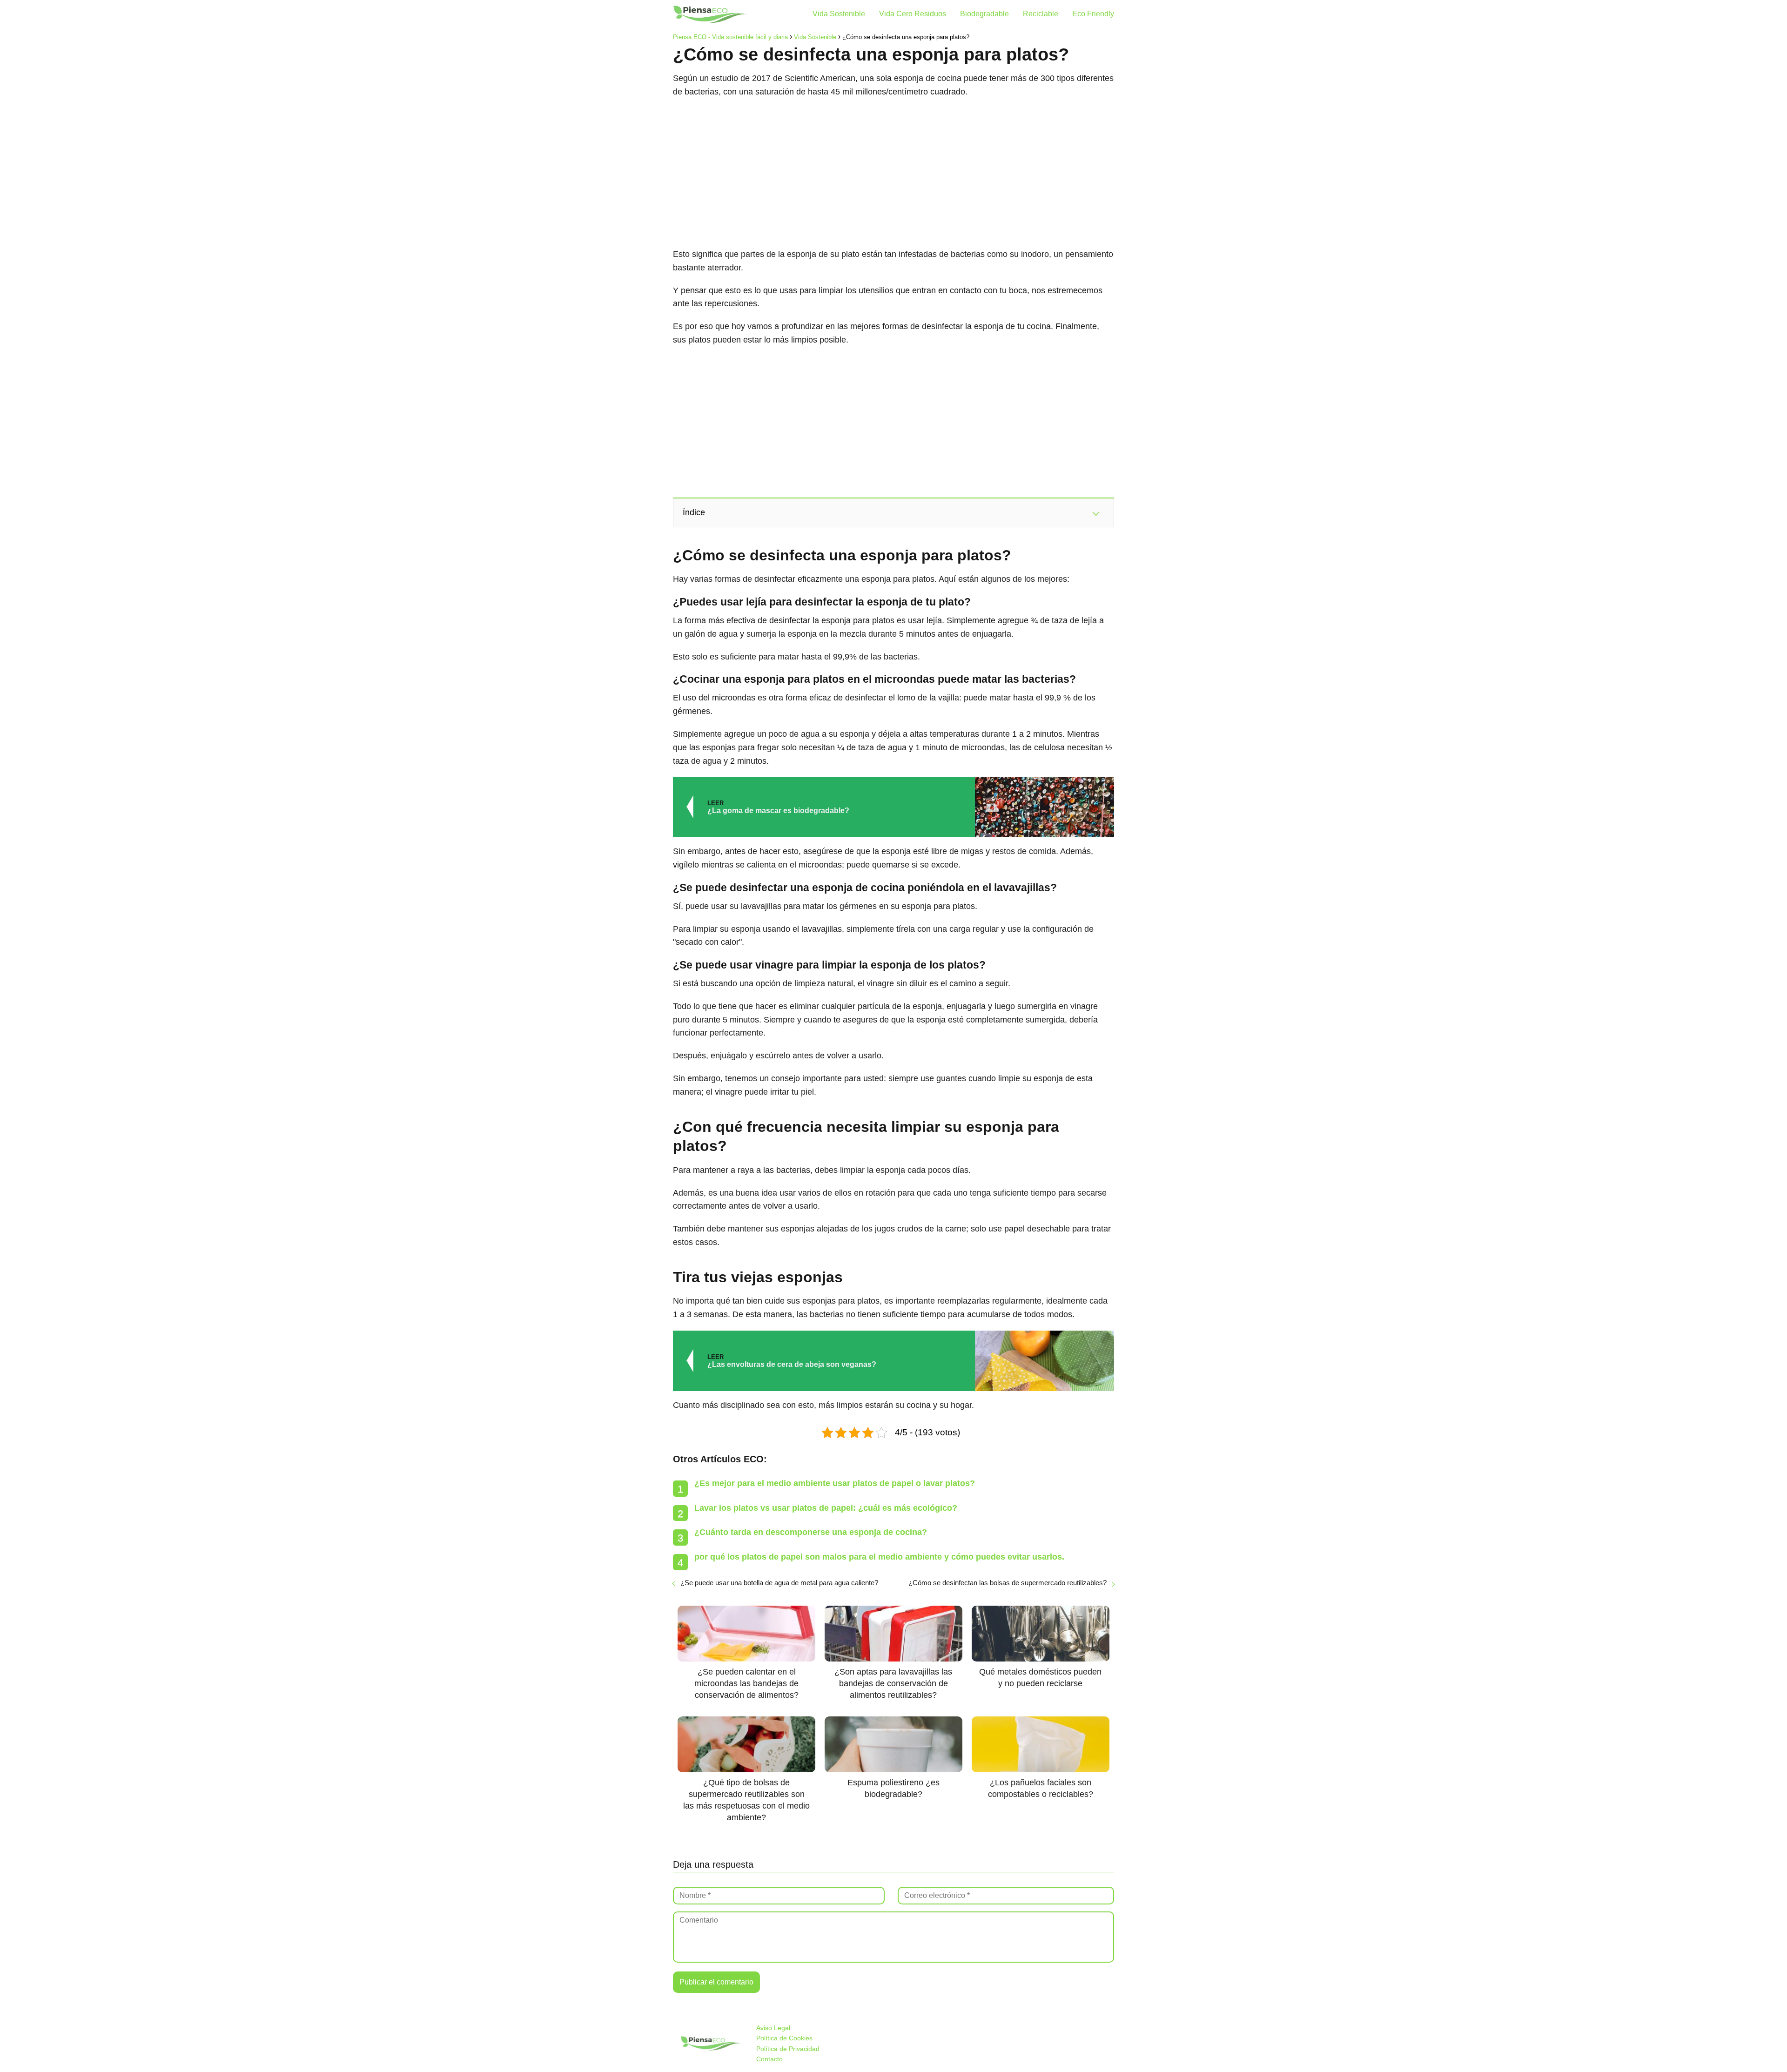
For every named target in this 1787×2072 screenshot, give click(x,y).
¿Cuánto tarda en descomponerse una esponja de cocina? (811, 1532)
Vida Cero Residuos (913, 14)
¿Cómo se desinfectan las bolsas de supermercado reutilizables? (1008, 1583)
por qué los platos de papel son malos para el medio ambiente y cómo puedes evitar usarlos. (879, 1557)
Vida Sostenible (839, 14)
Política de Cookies (784, 2038)
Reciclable (1041, 14)
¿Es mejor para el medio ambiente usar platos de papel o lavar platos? (835, 1483)
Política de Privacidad (788, 2049)
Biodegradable (984, 14)
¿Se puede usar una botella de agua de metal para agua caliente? (779, 1583)
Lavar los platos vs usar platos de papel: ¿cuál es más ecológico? (826, 1508)
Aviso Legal (773, 2028)
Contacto (769, 2059)
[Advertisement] (893, 173)
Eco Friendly (1093, 14)
